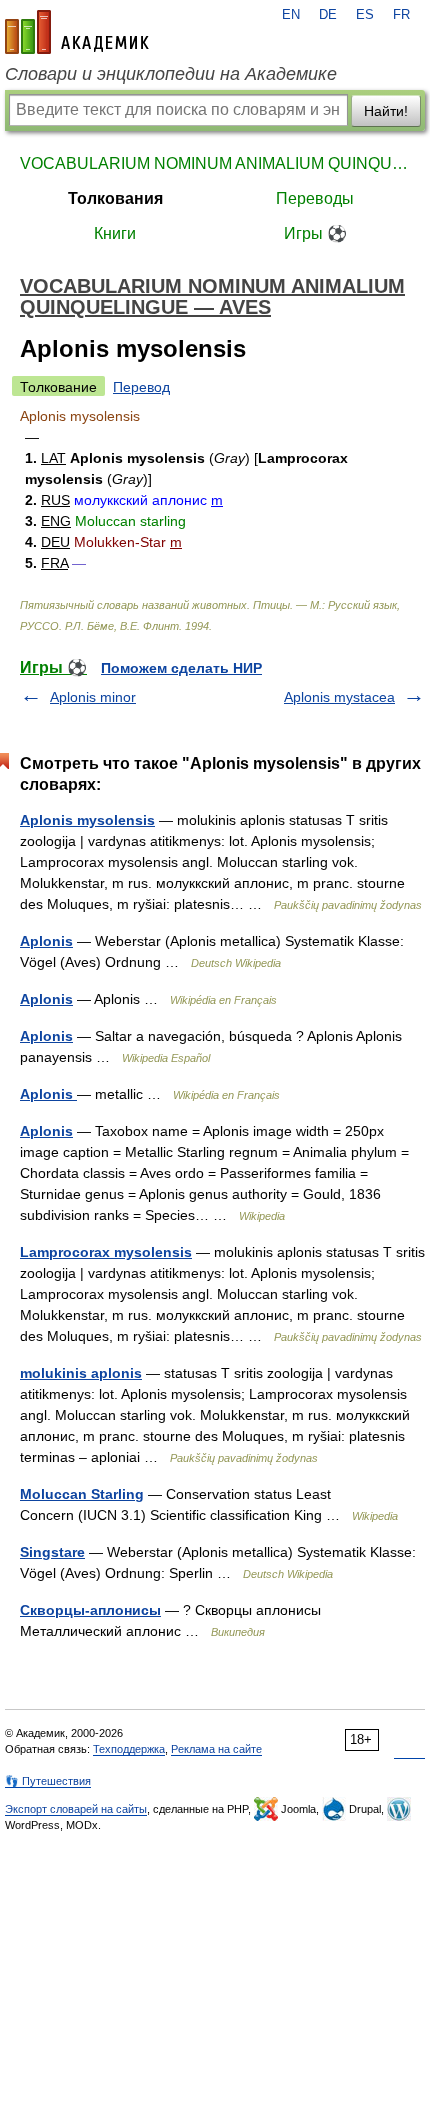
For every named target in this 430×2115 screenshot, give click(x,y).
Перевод (141, 387)
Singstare (52, 1552)
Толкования (115, 198)
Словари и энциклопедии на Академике (171, 74)
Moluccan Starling (82, 1494)
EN (291, 15)
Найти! (386, 111)
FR (401, 15)
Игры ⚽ (315, 233)
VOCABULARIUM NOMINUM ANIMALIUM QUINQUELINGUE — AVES (215, 163)
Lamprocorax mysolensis (106, 1252)
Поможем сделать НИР (181, 668)
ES (365, 15)
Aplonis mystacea (339, 697)
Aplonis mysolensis (87, 820)
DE (328, 15)
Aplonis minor (93, 697)
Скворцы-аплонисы (90, 1610)
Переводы (315, 198)
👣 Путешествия (48, 1781)
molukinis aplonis (81, 1373)
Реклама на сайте (216, 1749)
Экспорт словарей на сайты (76, 1809)
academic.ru (77, 32)
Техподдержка (129, 1749)
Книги (115, 233)
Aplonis (46, 941)
